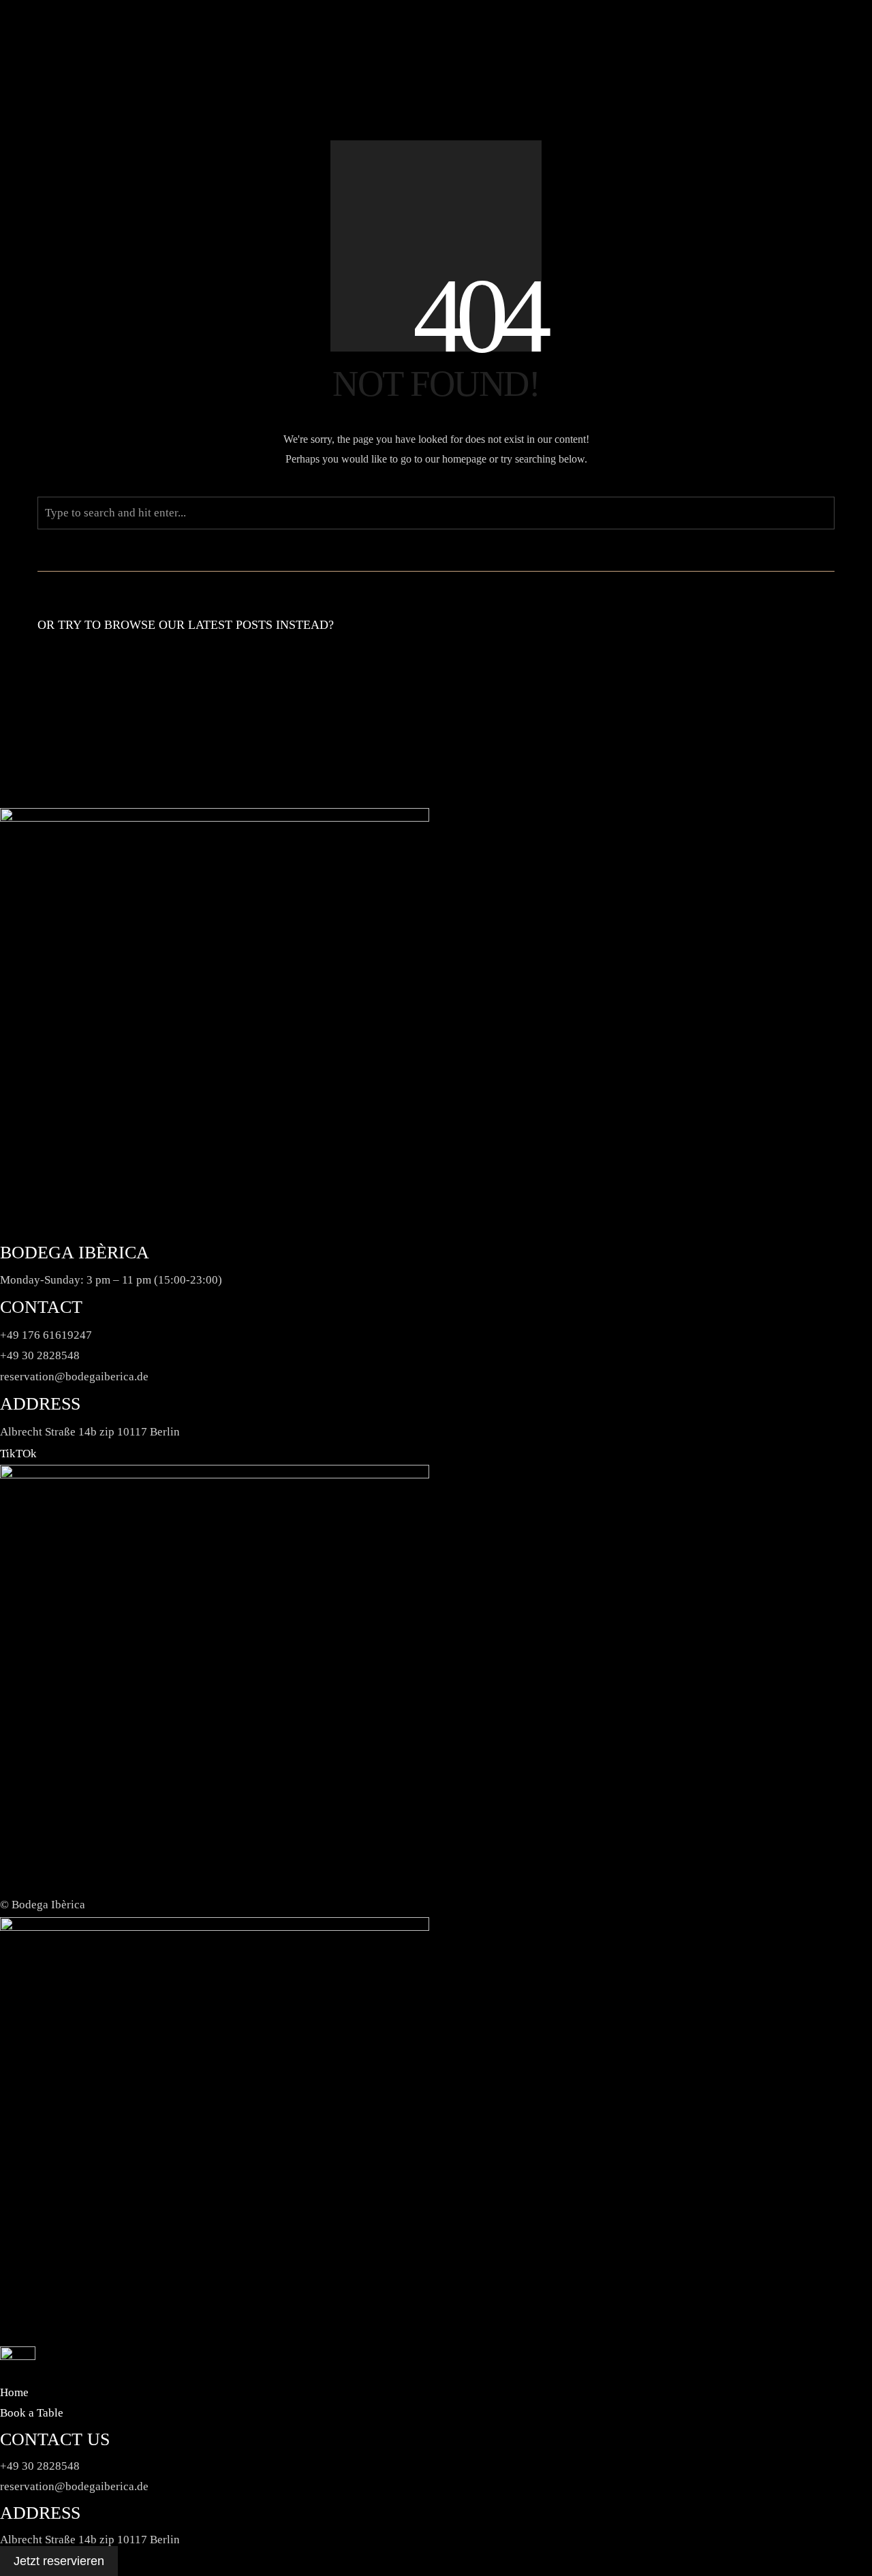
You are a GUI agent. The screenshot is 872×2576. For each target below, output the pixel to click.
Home (14, 2392)
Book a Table (32, 2413)
